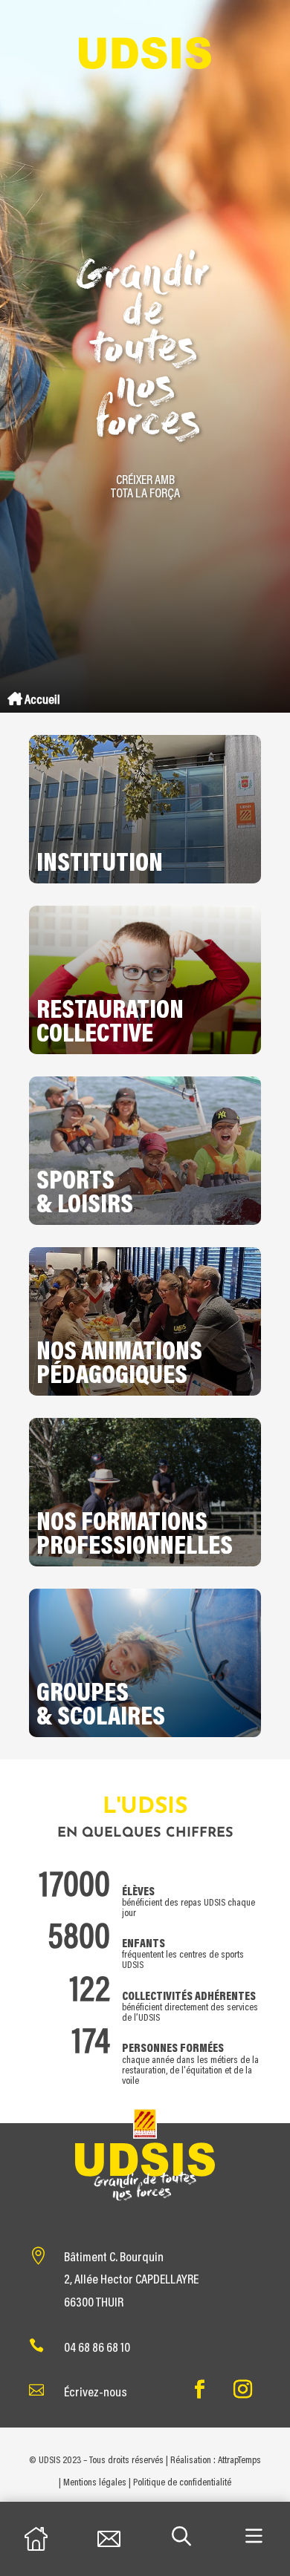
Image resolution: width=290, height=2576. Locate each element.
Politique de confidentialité (182, 2483)
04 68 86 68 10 (97, 2349)
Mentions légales (95, 2483)
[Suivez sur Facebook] (199, 2390)
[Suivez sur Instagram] (242, 2390)
